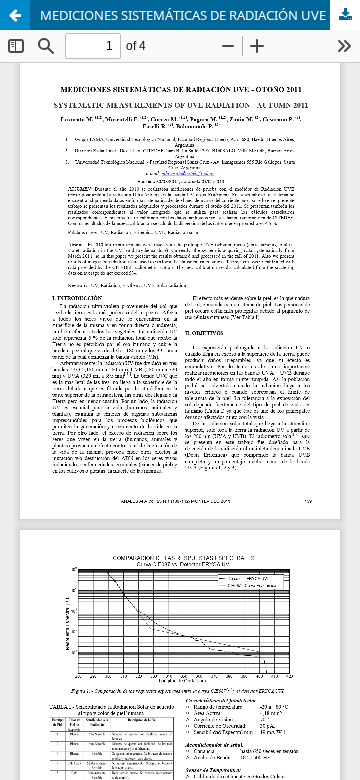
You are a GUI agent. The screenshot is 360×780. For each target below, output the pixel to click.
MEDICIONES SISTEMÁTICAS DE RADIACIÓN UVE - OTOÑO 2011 (200, 15)
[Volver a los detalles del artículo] (15, 15)
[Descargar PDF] (345, 15)
